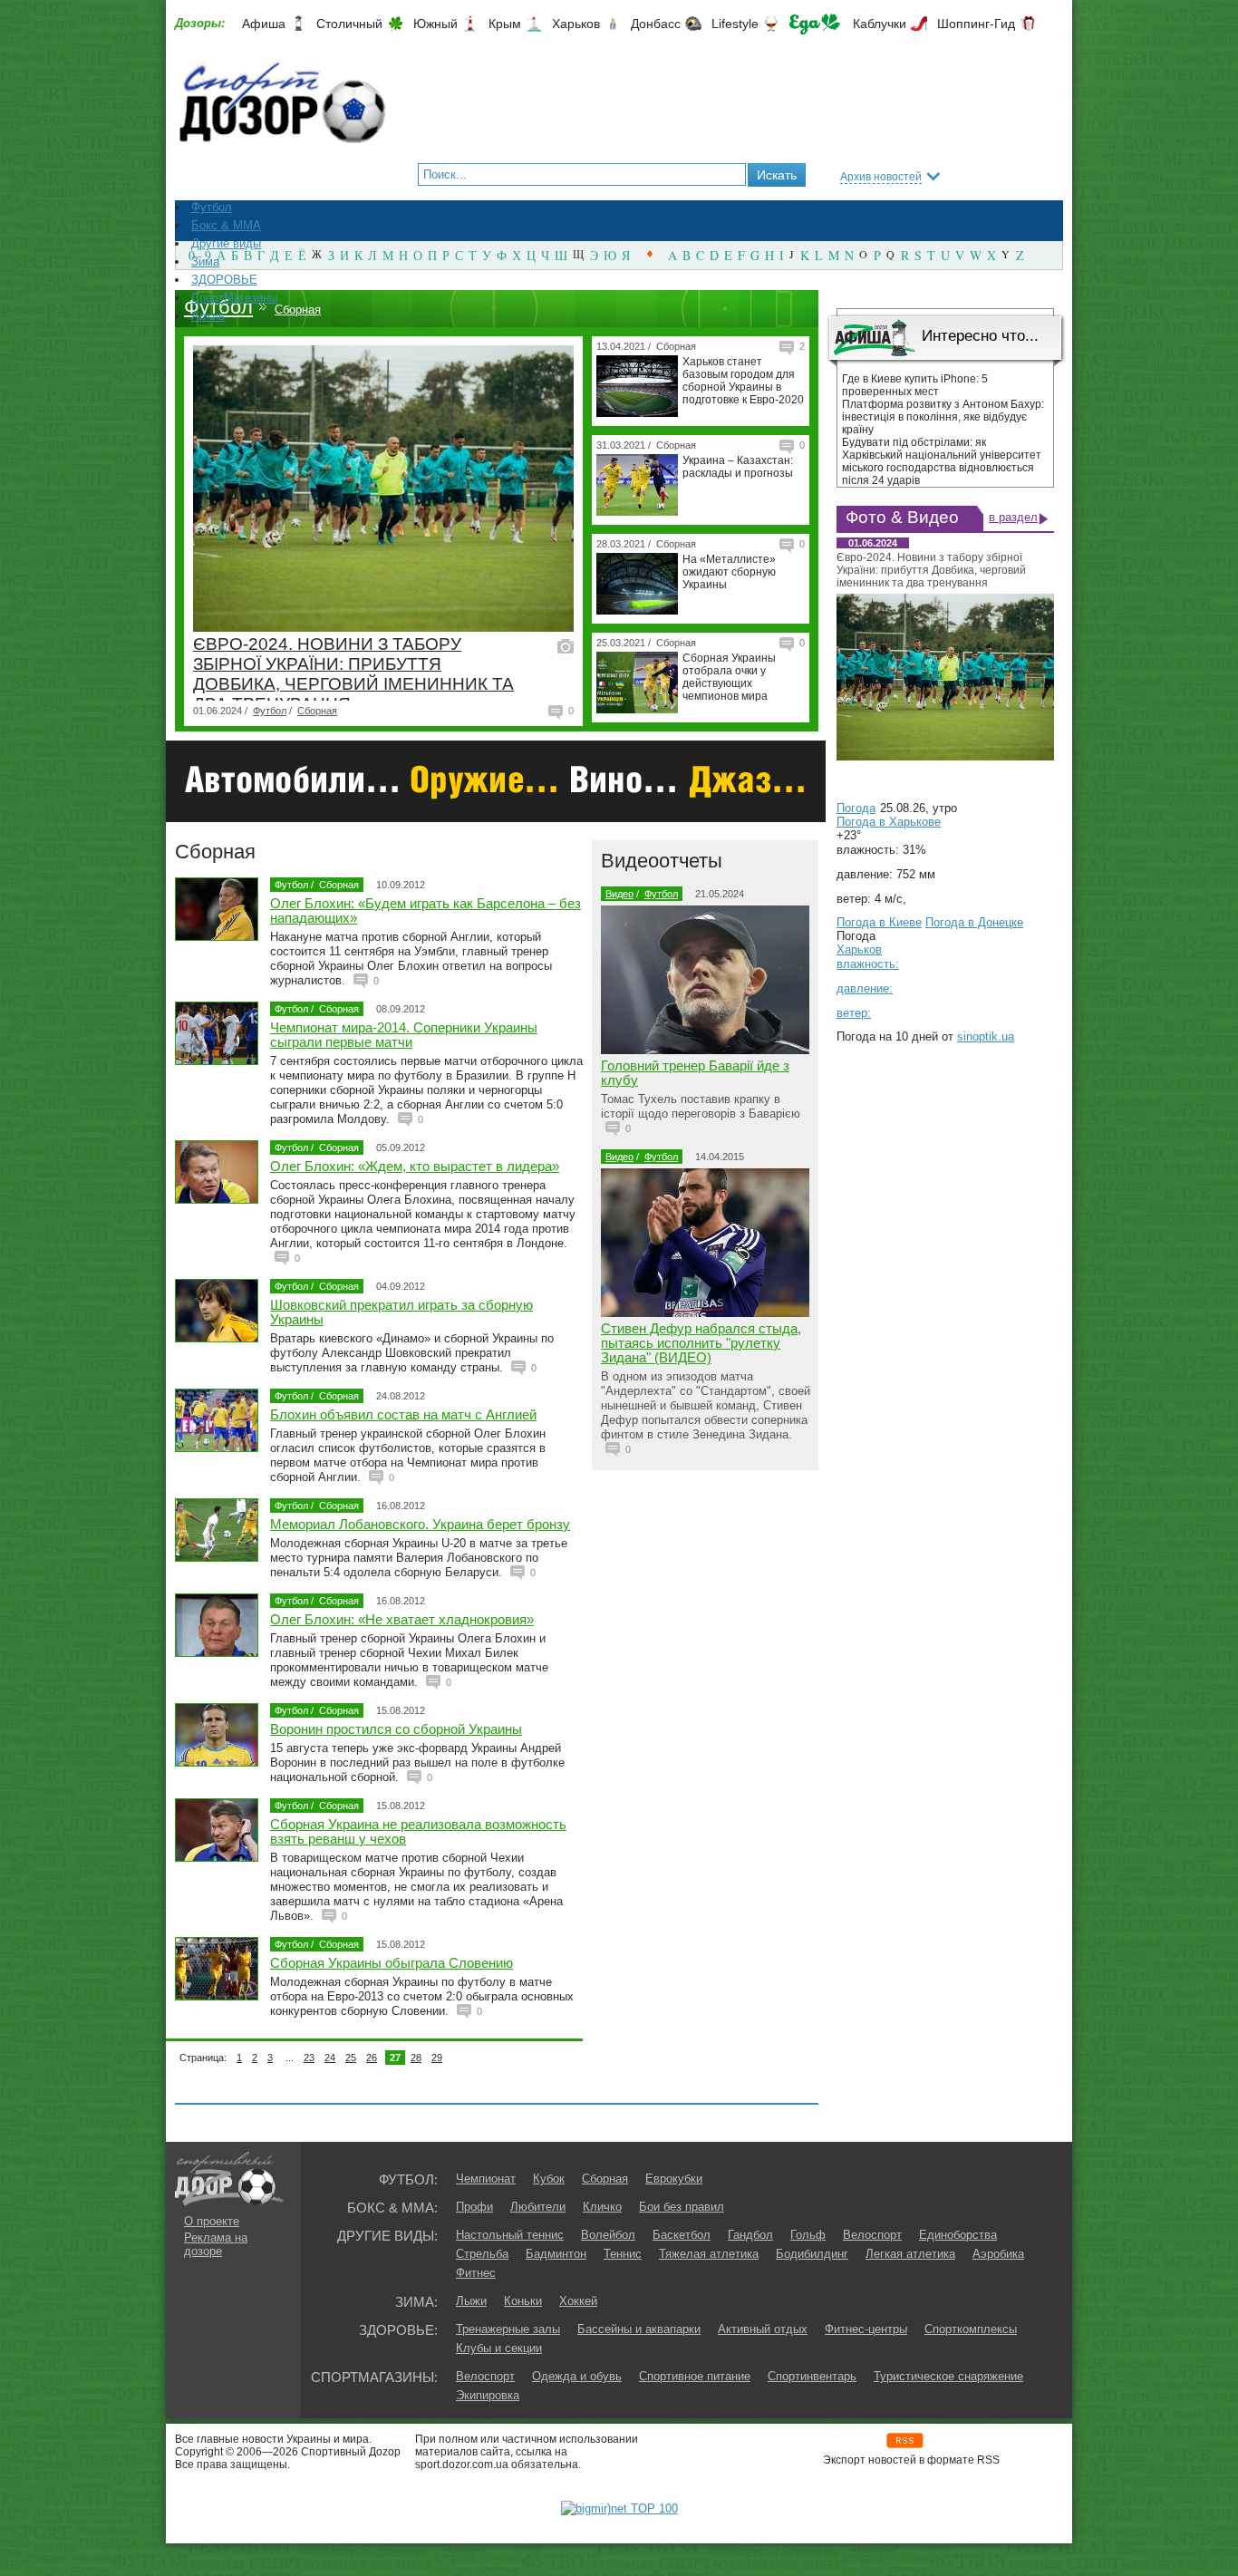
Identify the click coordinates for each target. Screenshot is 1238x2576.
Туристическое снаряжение (948, 2376)
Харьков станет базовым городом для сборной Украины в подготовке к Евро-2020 (743, 381)
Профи (474, 2207)
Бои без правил (682, 2207)
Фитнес (476, 2273)
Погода (856, 808)
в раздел (1013, 517)
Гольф (808, 2235)
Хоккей (578, 2301)
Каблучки (880, 24)
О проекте (212, 2221)
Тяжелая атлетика (709, 2254)
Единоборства (958, 2235)
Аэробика (998, 2254)
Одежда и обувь (577, 2376)
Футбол (218, 307)
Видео (619, 894)
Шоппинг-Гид (976, 24)
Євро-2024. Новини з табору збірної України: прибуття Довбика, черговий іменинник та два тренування (353, 674)
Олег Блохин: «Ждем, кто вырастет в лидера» (415, 1166)
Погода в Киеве (879, 922)
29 (437, 2058)
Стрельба (482, 2254)
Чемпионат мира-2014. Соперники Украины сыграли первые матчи (404, 1035)
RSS (905, 2440)
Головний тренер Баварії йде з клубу (695, 1073)
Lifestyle (735, 24)
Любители (538, 2207)
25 (351, 2058)
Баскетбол (682, 2235)
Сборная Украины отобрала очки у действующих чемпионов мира (729, 677)
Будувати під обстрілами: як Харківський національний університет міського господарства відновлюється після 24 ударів (942, 461)
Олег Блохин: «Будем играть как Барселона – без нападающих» (426, 910)
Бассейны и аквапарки (639, 2329)
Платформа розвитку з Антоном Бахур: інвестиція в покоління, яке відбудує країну (943, 417)
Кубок (549, 2179)
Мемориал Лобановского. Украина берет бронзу (420, 1524)
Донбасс (656, 24)
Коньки (523, 2301)
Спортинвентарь (812, 2376)
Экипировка (488, 2395)
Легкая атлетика (910, 2254)
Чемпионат (486, 2179)
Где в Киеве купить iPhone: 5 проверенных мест (915, 385)
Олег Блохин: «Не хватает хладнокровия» (402, 1619)
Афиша (264, 24)
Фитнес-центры (866, 2329)
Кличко (602, 2207)
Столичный (349, 24)
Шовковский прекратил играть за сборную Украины (401, 1312)
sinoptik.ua (986, 1036)
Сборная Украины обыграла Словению (392, 1963)
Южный (435, 24)
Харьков (576, 24)
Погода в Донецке (974, 922)
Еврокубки (674, 2179)
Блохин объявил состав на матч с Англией (403, 1414)
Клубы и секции (499, 2348)
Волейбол (608, 2235)
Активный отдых (763, 2329)
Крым (505, 24)
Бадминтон (556, 2254)
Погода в (889, 822)
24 (330, 2058)
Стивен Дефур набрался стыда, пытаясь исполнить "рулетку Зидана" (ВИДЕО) (701, 1343)
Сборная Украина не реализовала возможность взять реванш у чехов (418, 1831)
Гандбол (750, 2235)
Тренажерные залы (508, 2329)
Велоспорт (872, 2235)
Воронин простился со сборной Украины (396, 1729)
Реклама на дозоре (216, 2244)
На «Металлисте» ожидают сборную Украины (729, 572)
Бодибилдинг (812, 2254)
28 (416, 2058)
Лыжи (471, 2301)
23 (309, 2058)
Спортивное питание (695, 2376)
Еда (815, 24)
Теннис (623, 2254)
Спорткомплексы (971, 2329)
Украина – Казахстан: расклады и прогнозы (738, 467)
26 (372, 2058)
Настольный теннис (510, 2235)
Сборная (298, 310)
